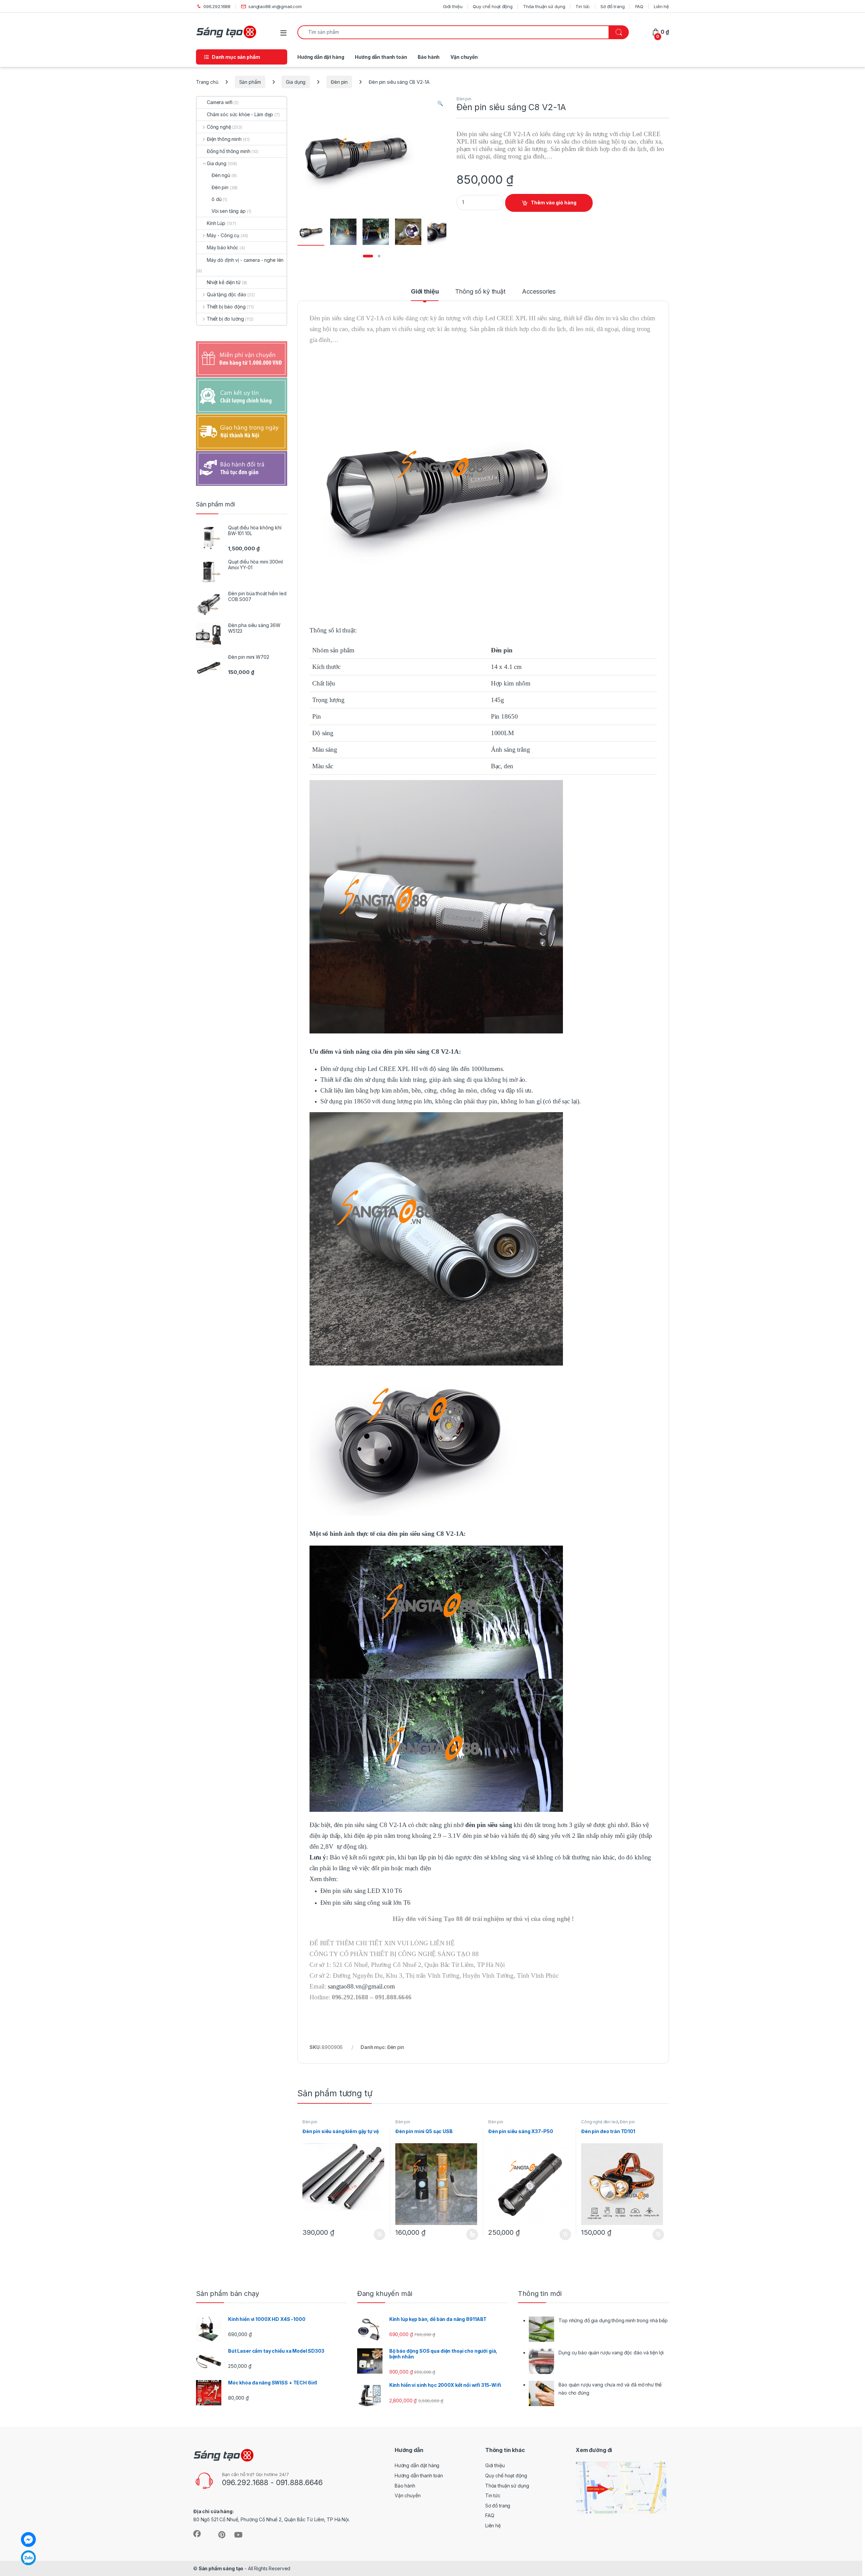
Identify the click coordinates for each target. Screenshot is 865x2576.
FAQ (639, 6)
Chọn (472, 2234)
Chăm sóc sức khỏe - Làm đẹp (240, 114)
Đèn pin (339, 82)
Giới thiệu (453, 6)
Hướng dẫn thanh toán (381, 57)
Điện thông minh (224, 139)
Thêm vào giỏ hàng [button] (379, 2234)
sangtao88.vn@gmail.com (275, 6)
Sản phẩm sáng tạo (221, 2568)
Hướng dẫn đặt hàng (321, 57)
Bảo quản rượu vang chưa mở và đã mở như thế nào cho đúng (610, 2389)
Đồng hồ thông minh (228, 151)
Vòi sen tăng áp (229, 211)
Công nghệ (219, 127)
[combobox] (453, 32)
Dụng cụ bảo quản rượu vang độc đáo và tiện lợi (611, 2353)
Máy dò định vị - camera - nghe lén (245, 260)
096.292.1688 (217, 6)
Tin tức (583, 6)
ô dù (216, 199)
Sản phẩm (250, 82)
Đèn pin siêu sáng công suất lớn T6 (365, 1903)
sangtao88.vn (345, 1986)
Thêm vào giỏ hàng (554, 203)
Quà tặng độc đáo (227, 294)
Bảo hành (429, 57)
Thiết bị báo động (226, 307)
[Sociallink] (197, 2534)
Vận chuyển (464, 57)
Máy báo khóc (223, 247)
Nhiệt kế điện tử (224, 282)
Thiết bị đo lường (225, 319)
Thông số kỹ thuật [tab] (480, 292)
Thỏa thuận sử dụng (544, 6)
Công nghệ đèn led (600, 2122)
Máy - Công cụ (223, 235)
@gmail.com (378, 1986)
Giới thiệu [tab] (425, 292)
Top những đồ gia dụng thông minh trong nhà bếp (613, 2320)
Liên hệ (661, 6)
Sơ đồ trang (612, 6)
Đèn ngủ (221, 175)
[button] (440, 103)
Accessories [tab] (539, 292)
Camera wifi (219, 102)
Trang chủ (207, 82)
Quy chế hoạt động (493, 6)
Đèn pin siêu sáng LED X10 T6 (361, 1891)
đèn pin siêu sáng (489, 1825)
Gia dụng (296, 82)
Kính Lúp (216, 223)
